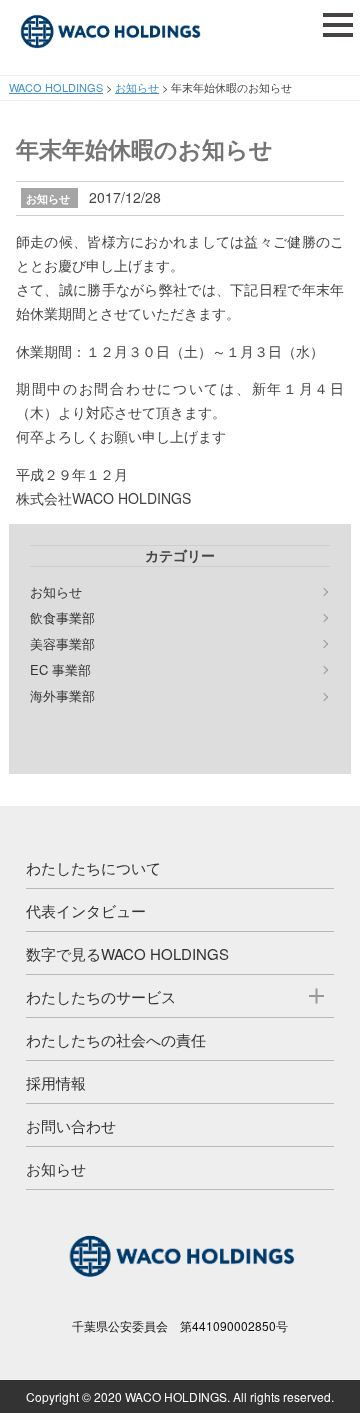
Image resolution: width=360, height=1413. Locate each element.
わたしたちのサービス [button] (101, 996)
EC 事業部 (60, 670)
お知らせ (48, 198)
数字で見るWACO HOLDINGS (127, 953)
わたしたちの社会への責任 (116, 1039)
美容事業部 (62, 644)
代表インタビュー (86, 910)
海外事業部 (62, 696)
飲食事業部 (62, 618)
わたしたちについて (93, 867)
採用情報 (56, 1082)
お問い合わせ (71, 1125)
